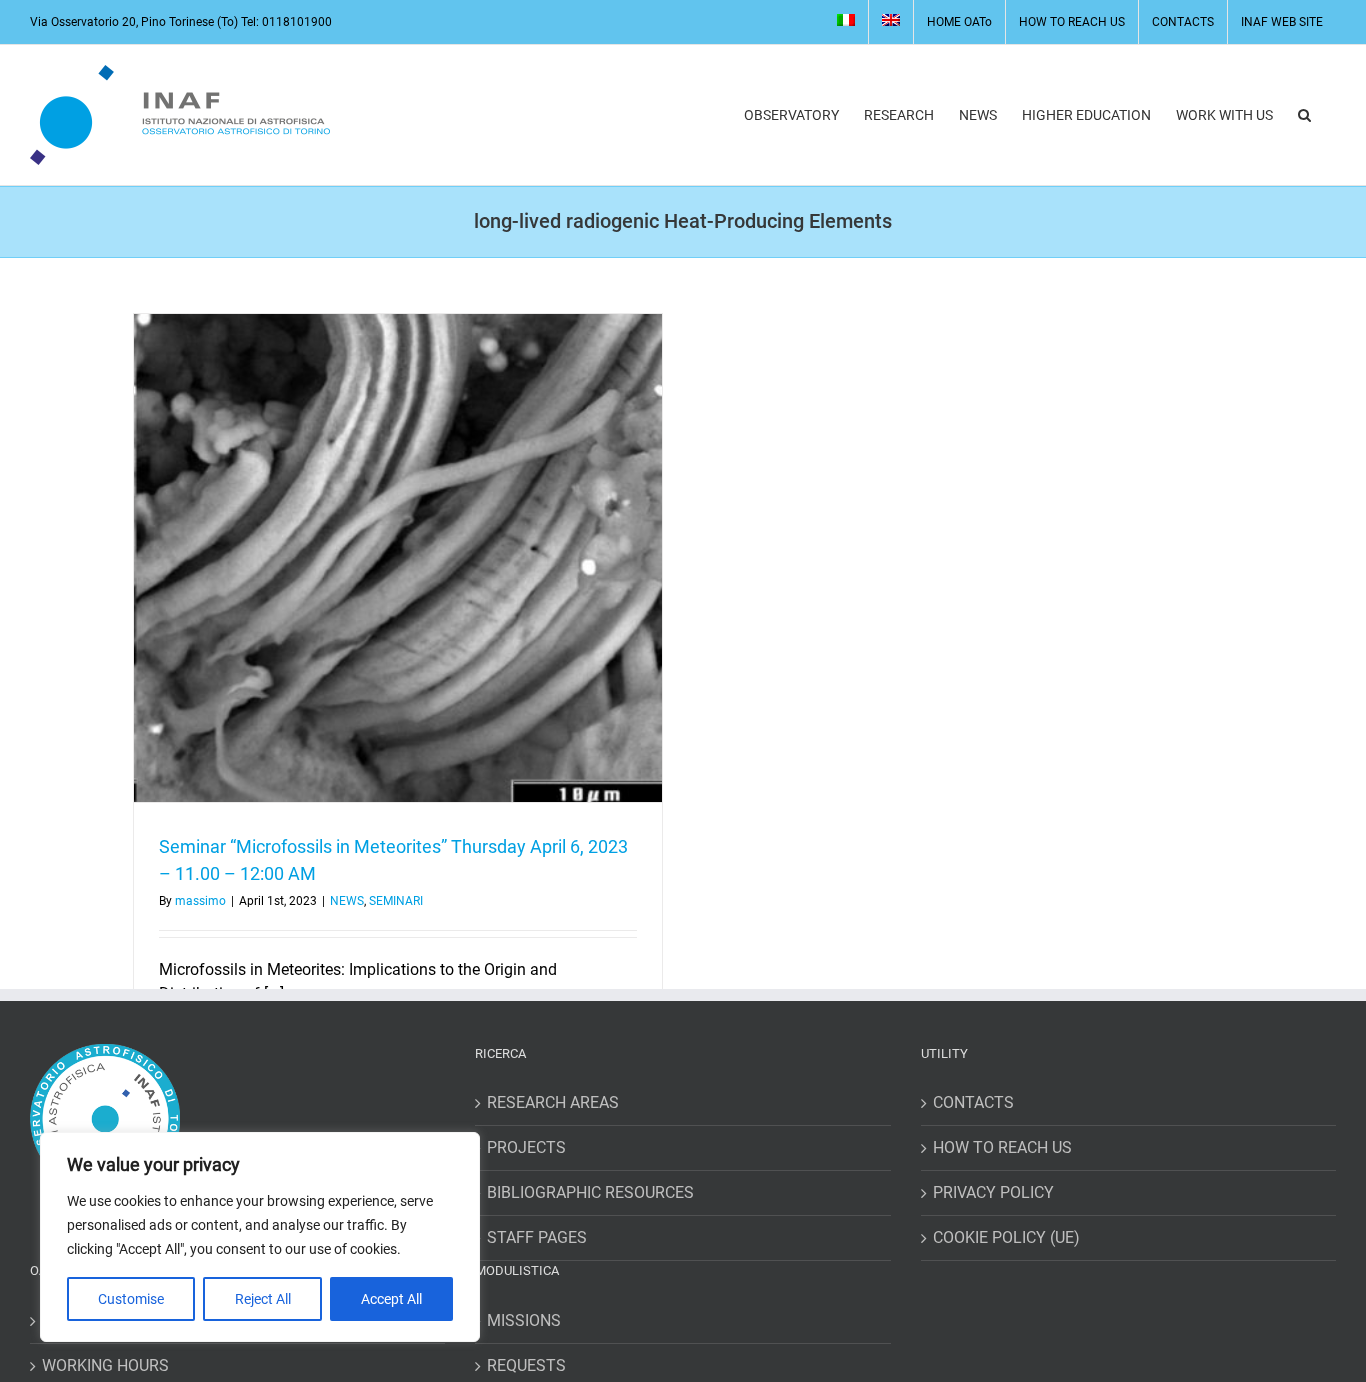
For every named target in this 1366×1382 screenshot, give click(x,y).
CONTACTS (973, 1102)
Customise (131, 1299)
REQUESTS (526, 1365)
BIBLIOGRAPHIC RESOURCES (590, 1192)
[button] (1304, 115)
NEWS (347, 901)
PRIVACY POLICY (993, 1192)
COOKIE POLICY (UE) (1006, 1237)
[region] (260, 1237)
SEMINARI (396, 901)
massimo (200, 901)
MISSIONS (524, 1320)
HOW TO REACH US (1002, 1147)
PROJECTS (526, 1147)
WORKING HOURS (105, 1365)
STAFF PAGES (537, 1237)
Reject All (263, 1299)
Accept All (391, 1299)
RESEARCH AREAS (553, 1102)
